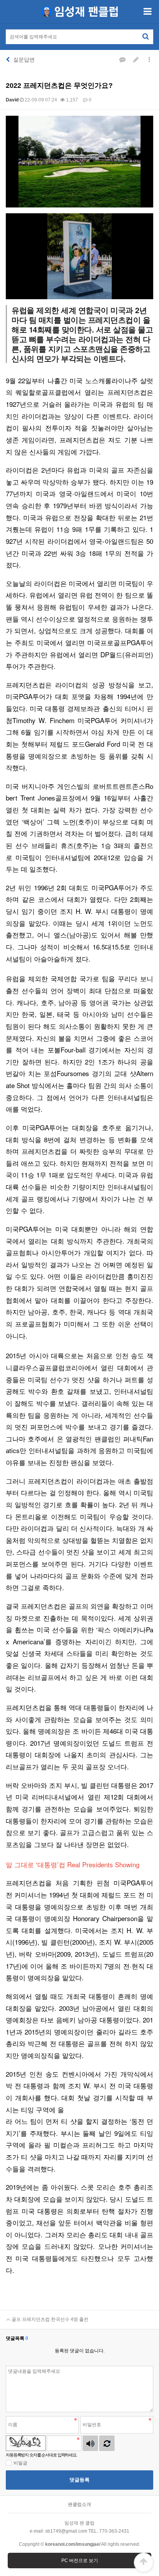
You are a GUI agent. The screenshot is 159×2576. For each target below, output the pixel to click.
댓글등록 (79, 2480)
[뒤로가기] (8, 60)
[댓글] (122, 60)
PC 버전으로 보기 (80, 2561)
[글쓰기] (136, 60)
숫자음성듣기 (90, 2443)
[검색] (145, 36)
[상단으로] (144, 2562)
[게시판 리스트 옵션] (149, 60)
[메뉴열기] (147, 12)
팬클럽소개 (79, 2504)
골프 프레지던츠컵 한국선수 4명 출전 (49, 2319)
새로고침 (107, 2443)
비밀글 (20, 2463)
